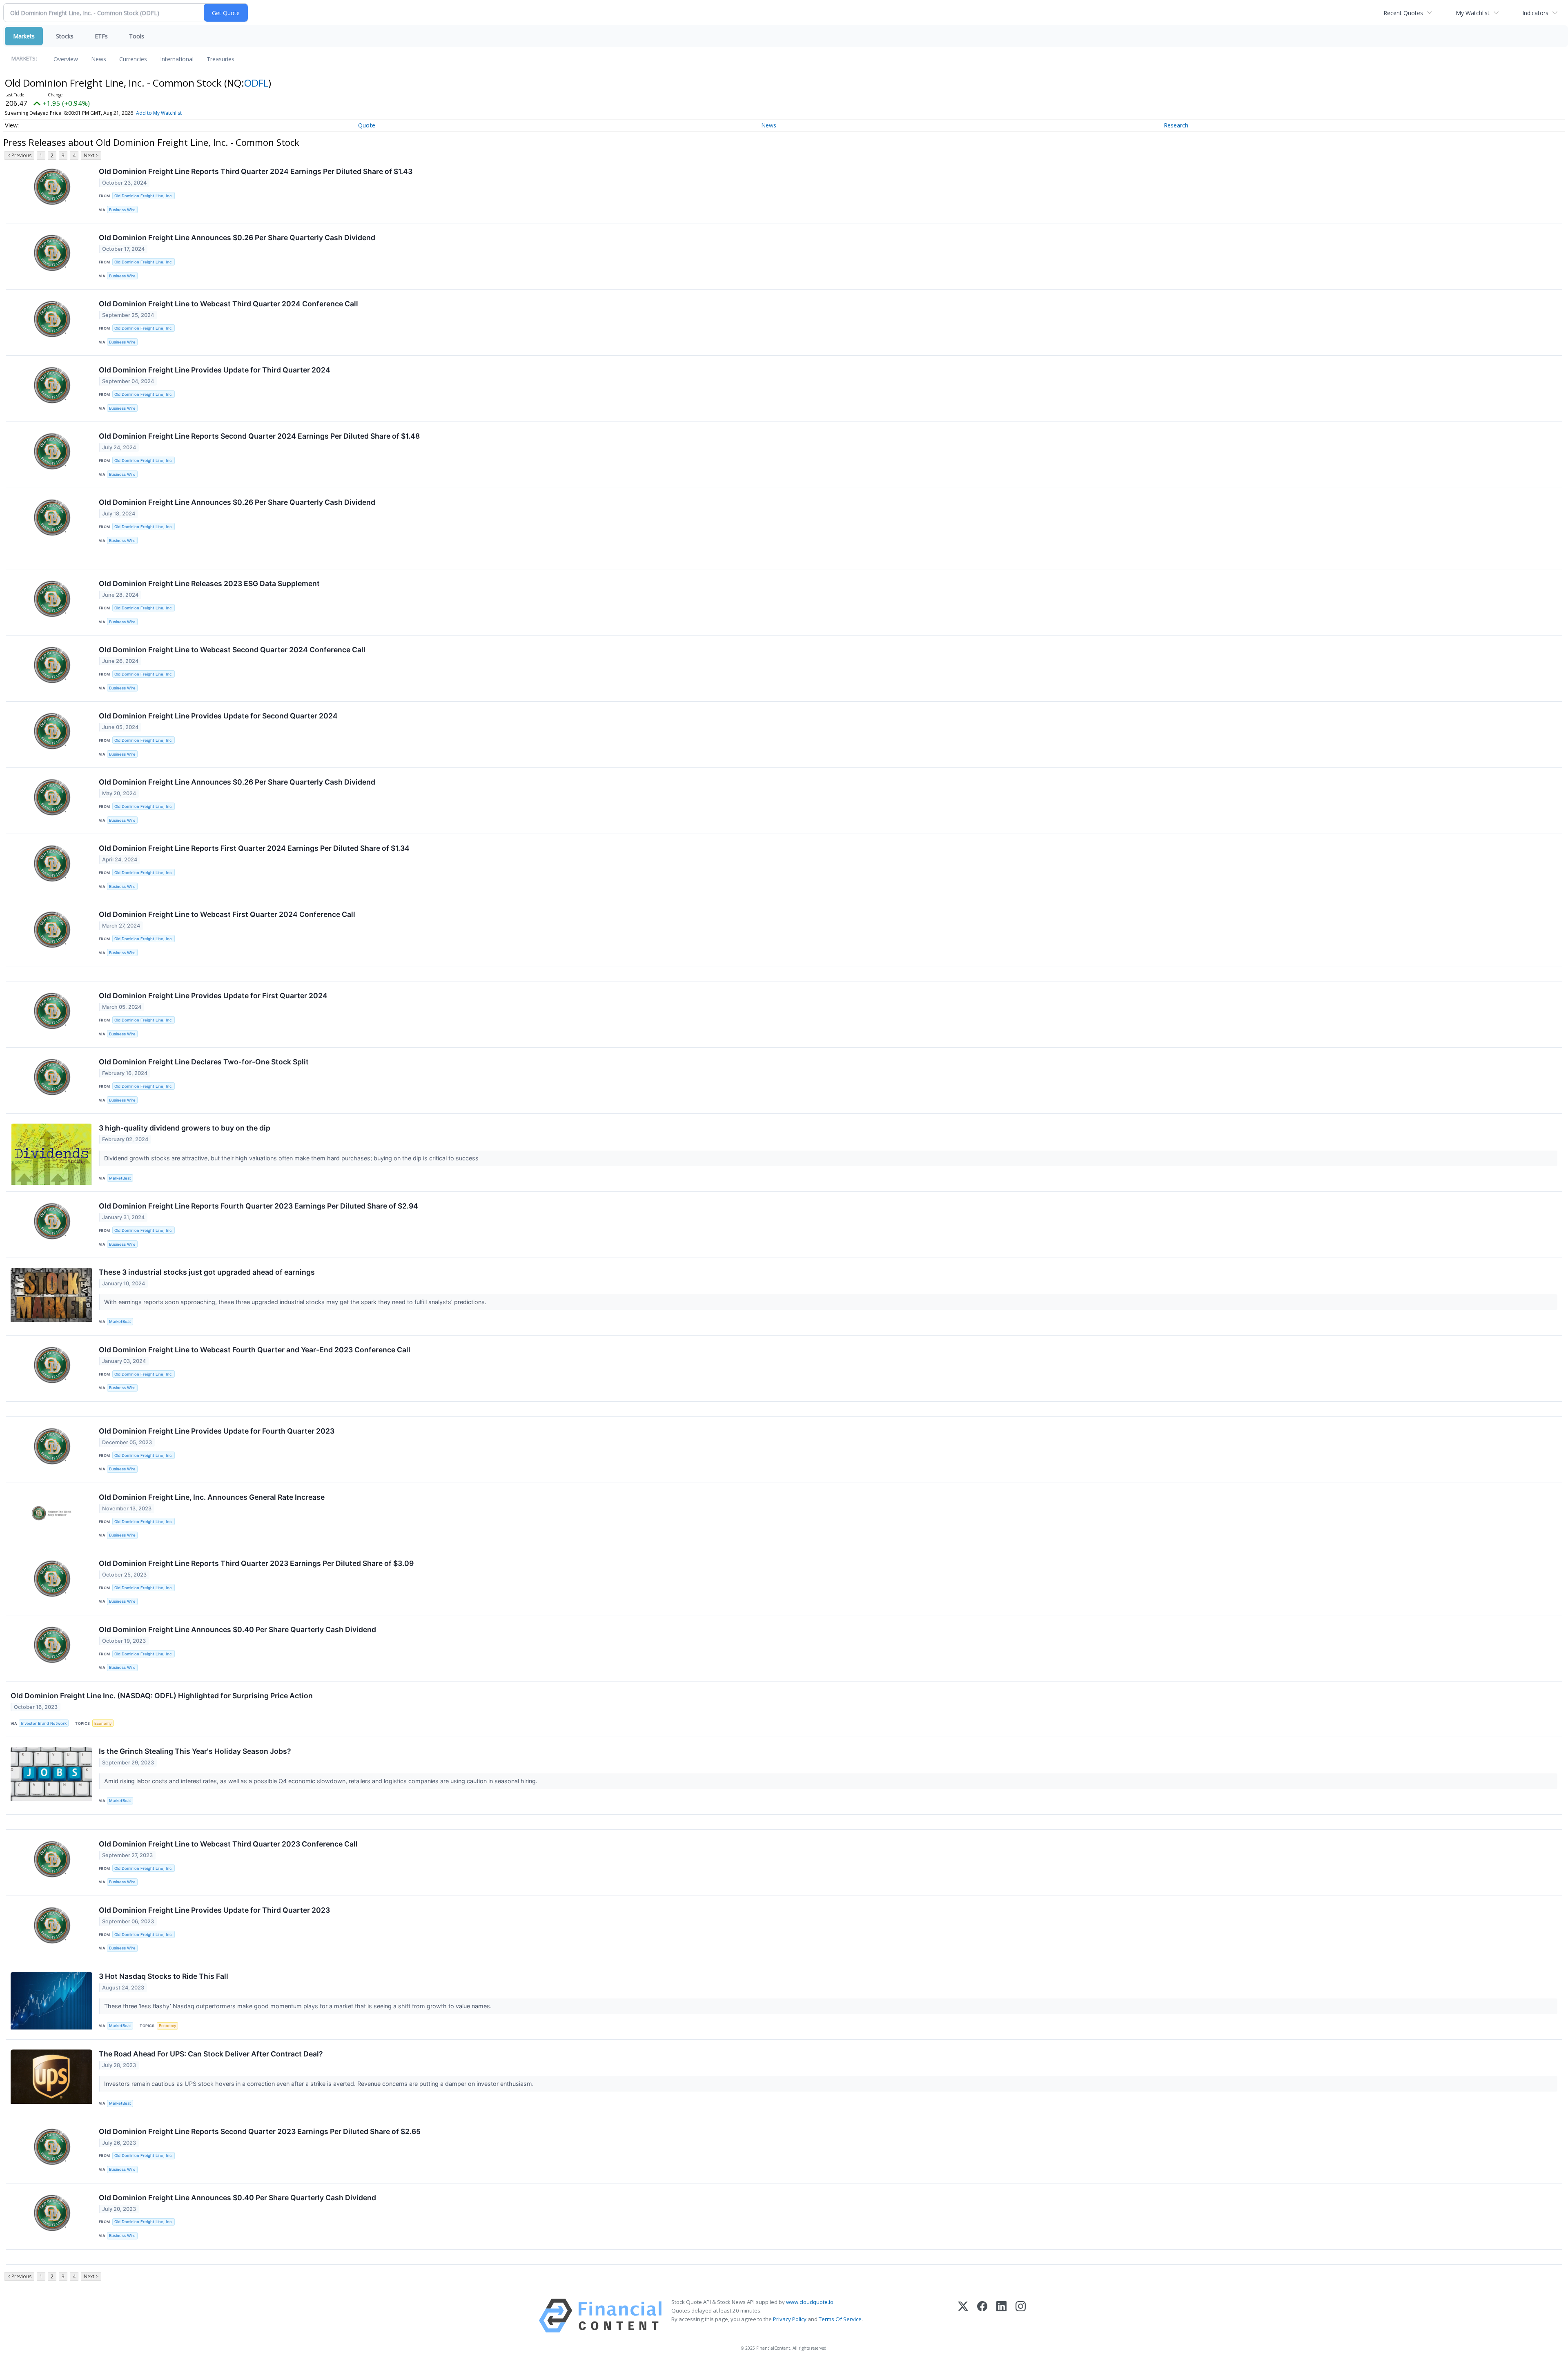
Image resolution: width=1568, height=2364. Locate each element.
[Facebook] (982, 2316)
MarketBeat (120, 1178)
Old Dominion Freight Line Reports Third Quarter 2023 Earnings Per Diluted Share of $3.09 (256, 1563)
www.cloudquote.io (810, 2302)
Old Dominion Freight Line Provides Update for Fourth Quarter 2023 (217, 1431)
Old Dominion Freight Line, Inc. (144, 196)
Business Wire (122, 210)
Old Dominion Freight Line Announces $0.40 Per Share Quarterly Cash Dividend (237, 1629)
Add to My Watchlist (159, 113)
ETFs (101, 36)
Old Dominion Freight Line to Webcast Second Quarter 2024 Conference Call (232, 650)
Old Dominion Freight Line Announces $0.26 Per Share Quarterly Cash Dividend (237, 238)
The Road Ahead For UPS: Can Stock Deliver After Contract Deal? (211, 2054)
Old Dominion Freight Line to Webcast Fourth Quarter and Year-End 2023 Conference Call (255, 1350)
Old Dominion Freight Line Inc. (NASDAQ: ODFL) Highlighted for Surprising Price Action (162, 1696)
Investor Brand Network (44, 1723)
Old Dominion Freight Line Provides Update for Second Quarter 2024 (218, 716)
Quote (367, 125)
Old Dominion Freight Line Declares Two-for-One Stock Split (204, 1062)
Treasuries (220, 59)
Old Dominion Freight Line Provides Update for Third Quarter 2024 (215, 370)
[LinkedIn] (1001, 2316)
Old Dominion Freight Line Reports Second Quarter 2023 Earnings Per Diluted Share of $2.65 (260, 2131)
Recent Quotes (1403, 13)
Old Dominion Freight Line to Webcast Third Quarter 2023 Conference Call (228, 1844)
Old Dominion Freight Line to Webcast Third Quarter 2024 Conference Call (228, 304)
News (99, 59)
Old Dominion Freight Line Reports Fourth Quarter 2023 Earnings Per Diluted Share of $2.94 (258, 1206)
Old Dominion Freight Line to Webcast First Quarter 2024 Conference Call (227, 914)
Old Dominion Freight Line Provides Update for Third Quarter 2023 (214, 1910)
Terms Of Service (840, 2319)
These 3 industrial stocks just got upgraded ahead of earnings (207, 1272)
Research (1176, 125)
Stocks (65, 36)
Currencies (133, 59)
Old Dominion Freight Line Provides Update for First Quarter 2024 (213, 996)
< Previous (19, 155)
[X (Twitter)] (963, 2316)
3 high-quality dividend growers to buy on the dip (185, 1128)
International (177, 59)
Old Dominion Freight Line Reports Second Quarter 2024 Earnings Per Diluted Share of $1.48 (259, 436)
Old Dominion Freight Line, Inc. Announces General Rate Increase (212, 1497)
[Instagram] (1021, 2316)
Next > (91, 155)
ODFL (256, 83)
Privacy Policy (790, 2319)
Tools (137, 36)
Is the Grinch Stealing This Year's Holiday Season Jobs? (195, 1751)
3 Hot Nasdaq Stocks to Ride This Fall (164, 1976)
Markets (24, 36)
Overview (66, 59)
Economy (103, 1723)
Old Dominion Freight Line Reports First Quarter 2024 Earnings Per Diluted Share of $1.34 (254, 848)
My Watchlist (1473, 13)
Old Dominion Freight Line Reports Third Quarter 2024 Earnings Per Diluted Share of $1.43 (256, 171)
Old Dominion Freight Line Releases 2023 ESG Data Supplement (209, 583)
